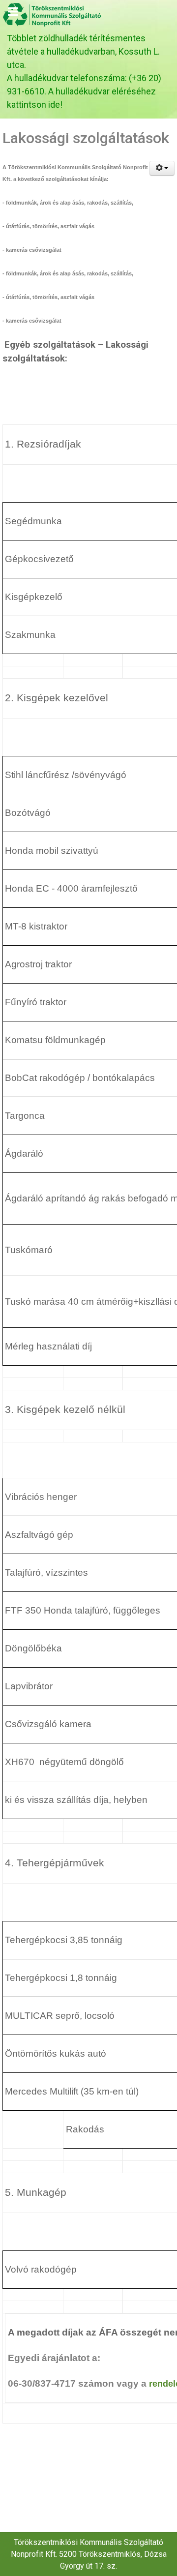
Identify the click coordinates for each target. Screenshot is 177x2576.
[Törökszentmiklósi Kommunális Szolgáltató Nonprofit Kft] (53, 14)
